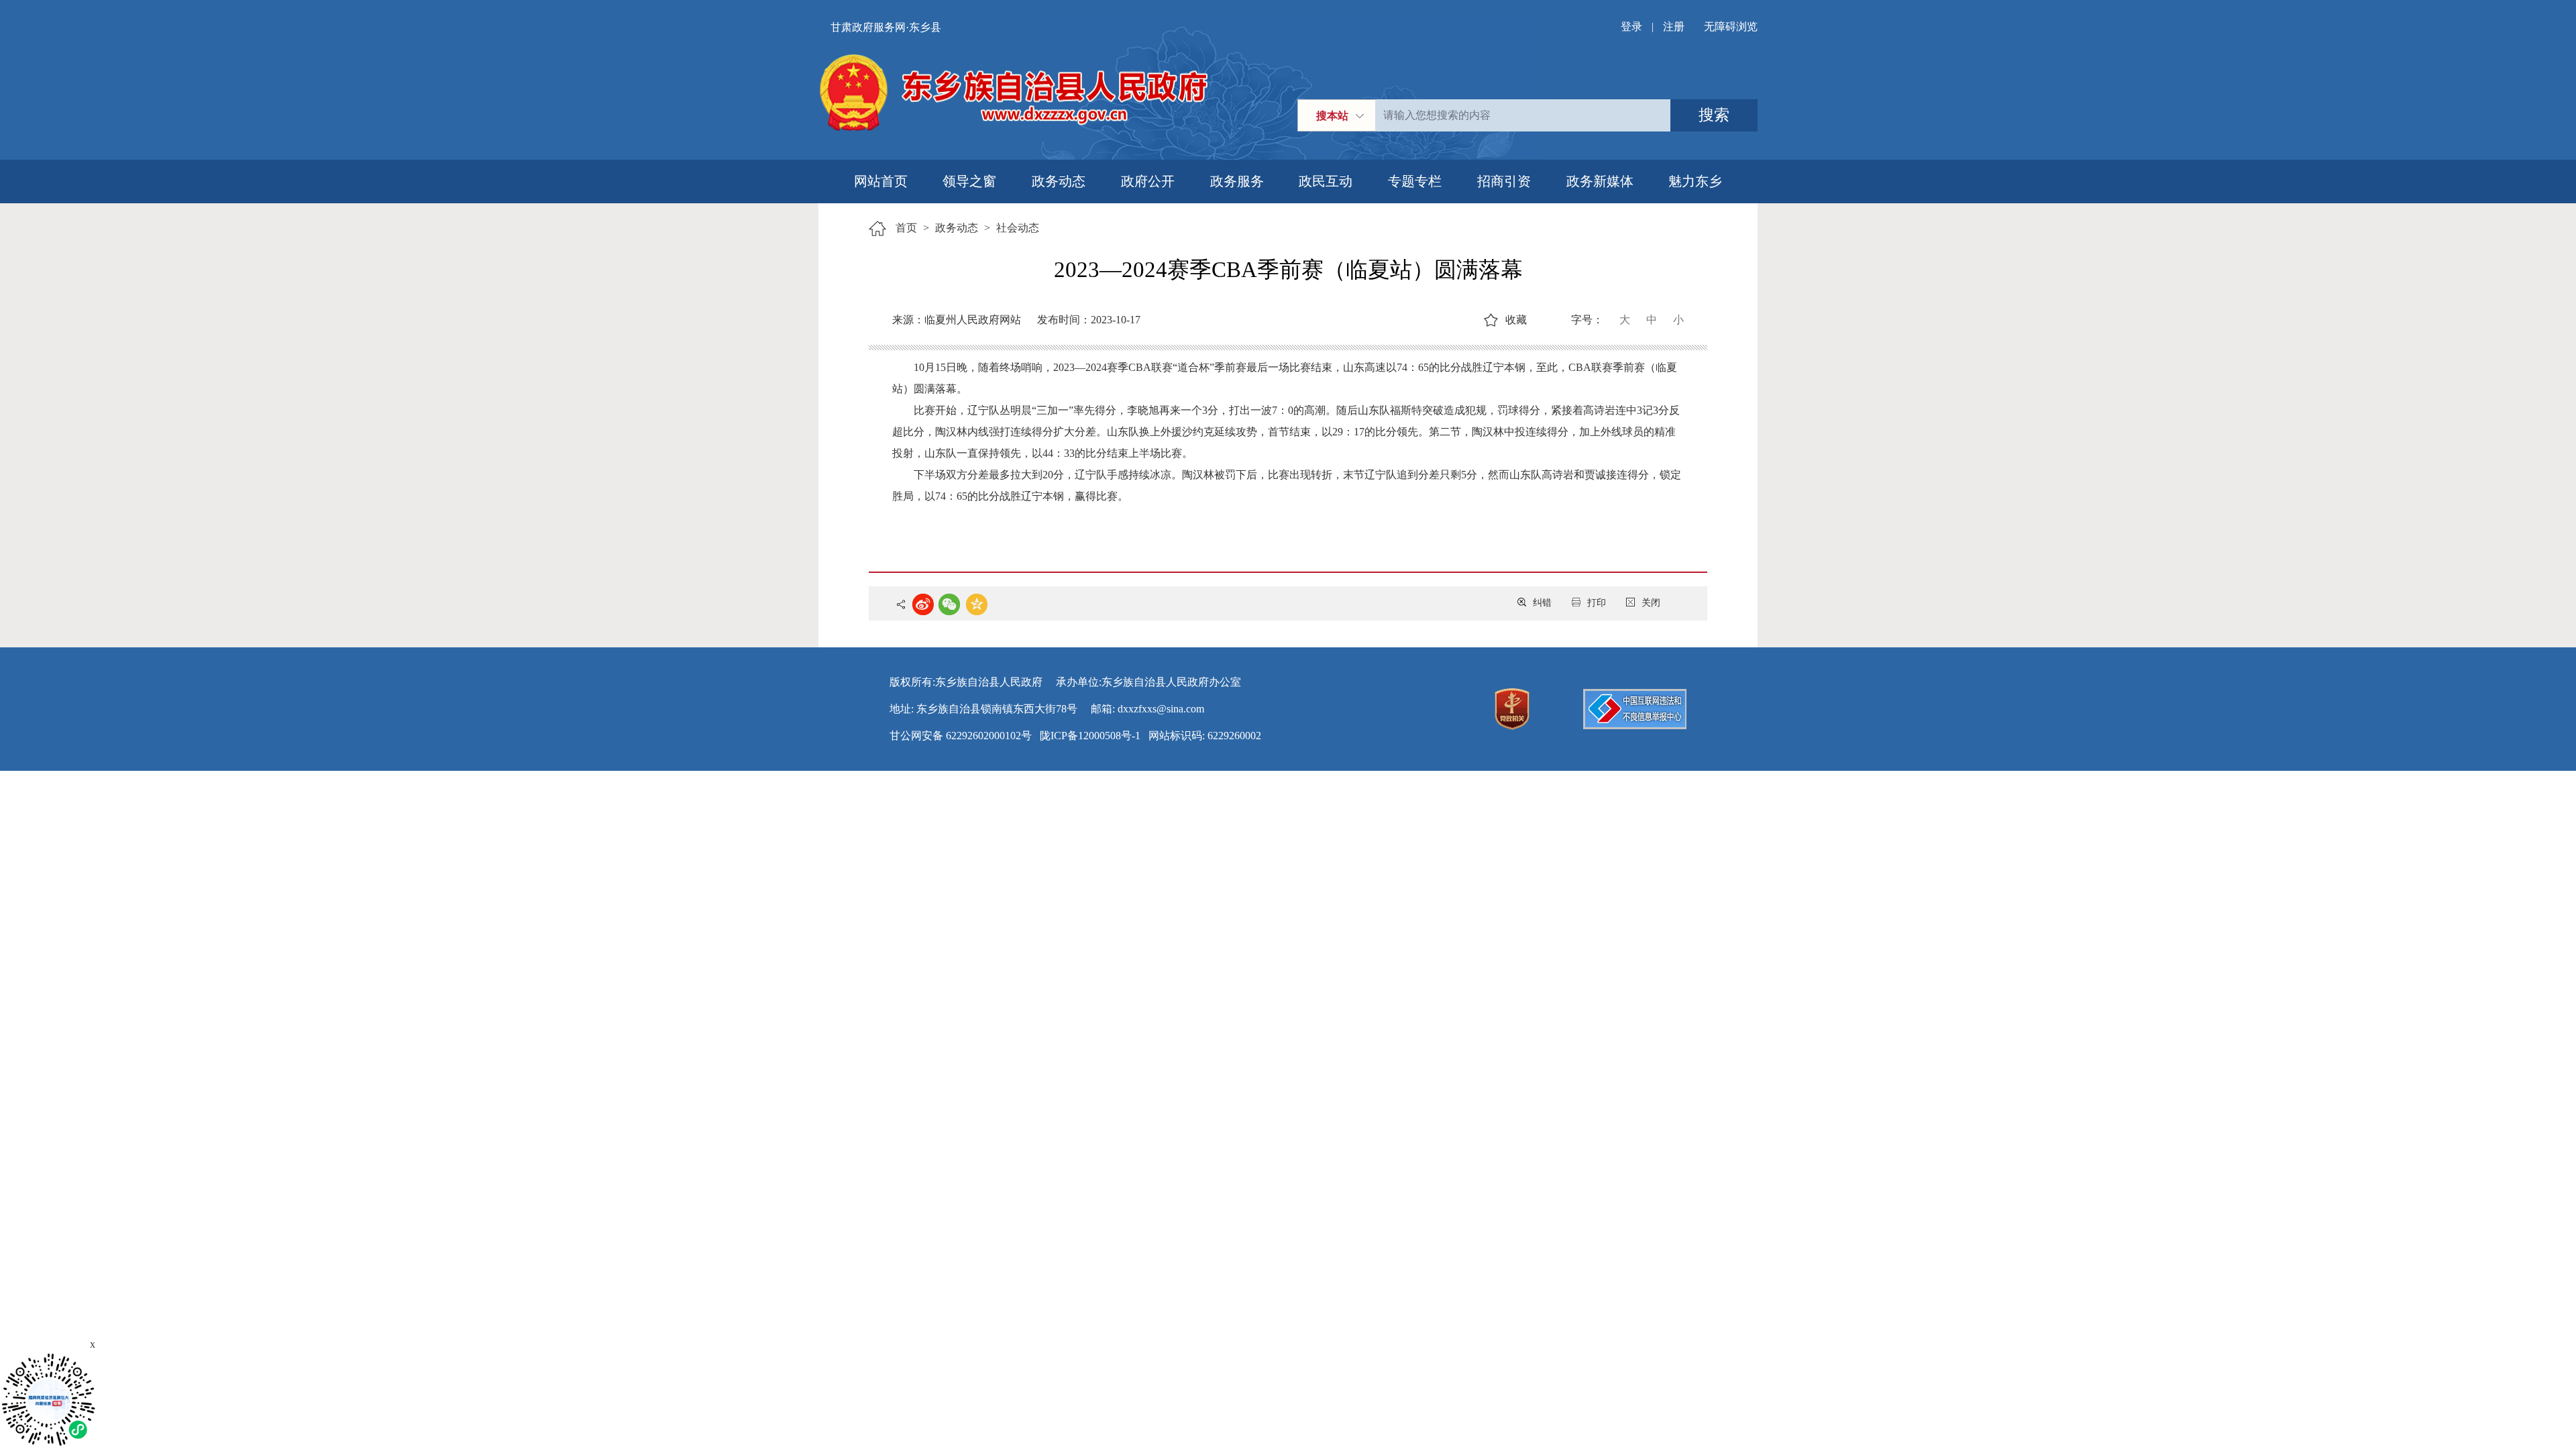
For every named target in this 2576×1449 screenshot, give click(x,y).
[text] (1523, 115)
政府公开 (1148, 181)
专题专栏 (1415, 181)
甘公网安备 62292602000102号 (961, 736)
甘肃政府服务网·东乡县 (886, 27)
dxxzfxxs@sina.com (1161, 709)
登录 (1631, 26)
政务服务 (1237, 181)
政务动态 (1059, 181)
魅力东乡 (1695, 181)
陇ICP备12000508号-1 (1090, 736)
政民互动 (1326, 181)
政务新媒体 (1600, 181)
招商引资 (1504, 181)
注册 (1674, 26)
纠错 (1542, 603)
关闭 (1651, 603)
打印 (1597, 603)
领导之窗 (969, 181)
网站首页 (881, 181)
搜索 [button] (1714, 115)
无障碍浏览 (1731, 26)
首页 (906, 228)
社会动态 (1018, 228)
